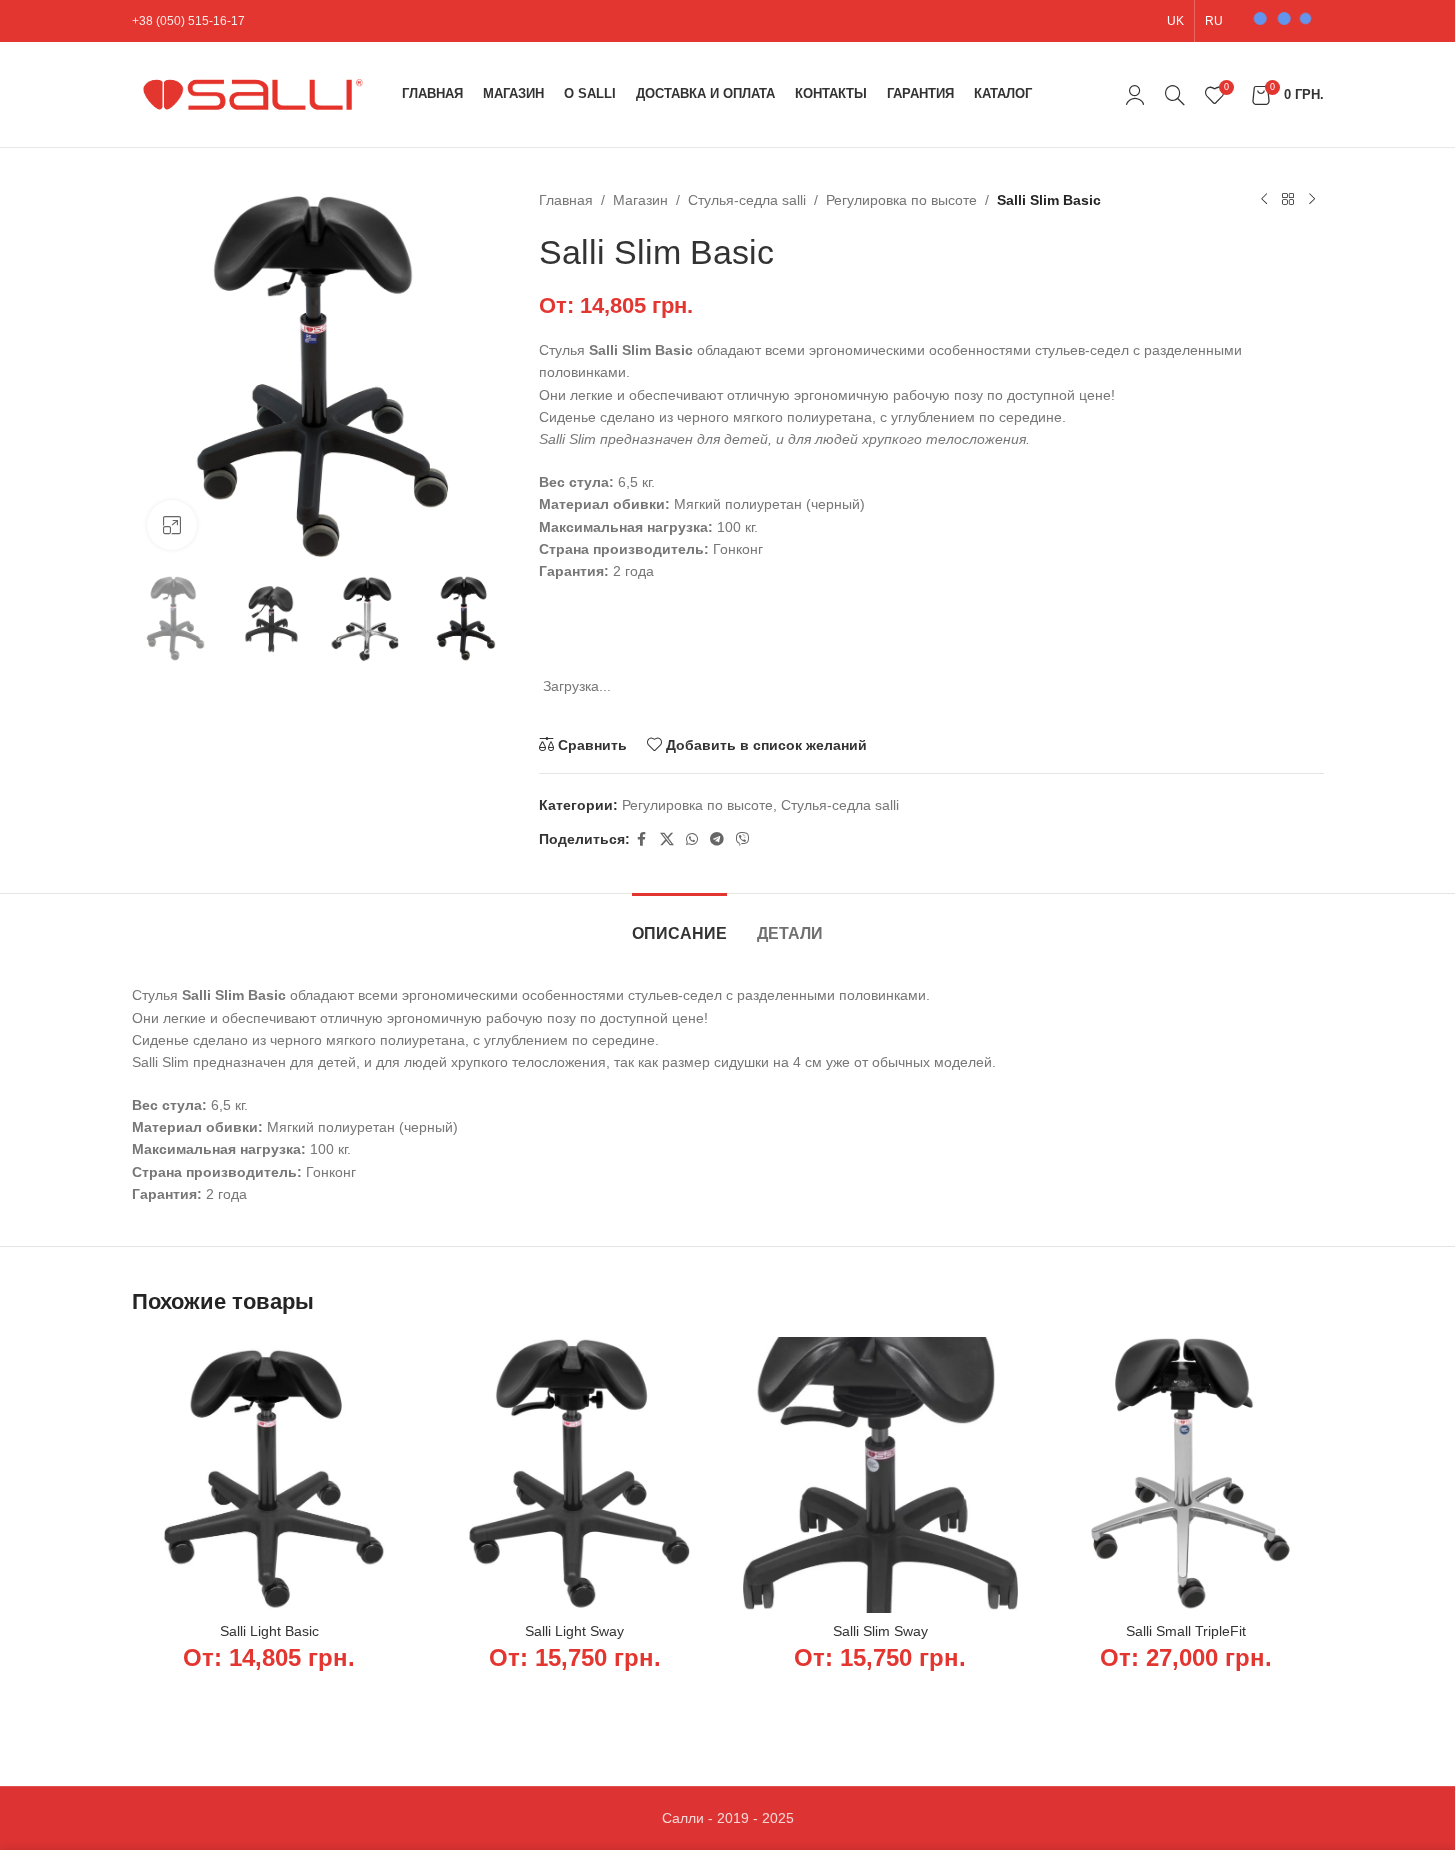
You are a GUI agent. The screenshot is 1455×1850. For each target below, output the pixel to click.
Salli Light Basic (269, 1631)
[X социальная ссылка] (667, 839)
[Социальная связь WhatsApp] (692, 839)
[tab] (679, 923)
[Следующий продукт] (1312, 200)
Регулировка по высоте (901, 200)
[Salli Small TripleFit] (1186, 1475)
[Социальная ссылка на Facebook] (642, 839)
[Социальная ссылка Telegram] (717, 839)
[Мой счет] (1135, 95)
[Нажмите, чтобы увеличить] (172, 525)
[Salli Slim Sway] (881, 1475)
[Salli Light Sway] (575, 1475)
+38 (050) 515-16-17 (188, 21)
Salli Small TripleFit (1186, 1631)
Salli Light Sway (574, 1631)
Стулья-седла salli (747, 200)
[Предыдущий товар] (1264, 200)
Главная (566, 200)
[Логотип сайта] (257, 93)
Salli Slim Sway (880, 1631)
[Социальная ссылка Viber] (743, 839)
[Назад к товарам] (1288, 200)
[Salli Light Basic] (270, 1475)
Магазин (640, 200)
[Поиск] (1175, 95)
